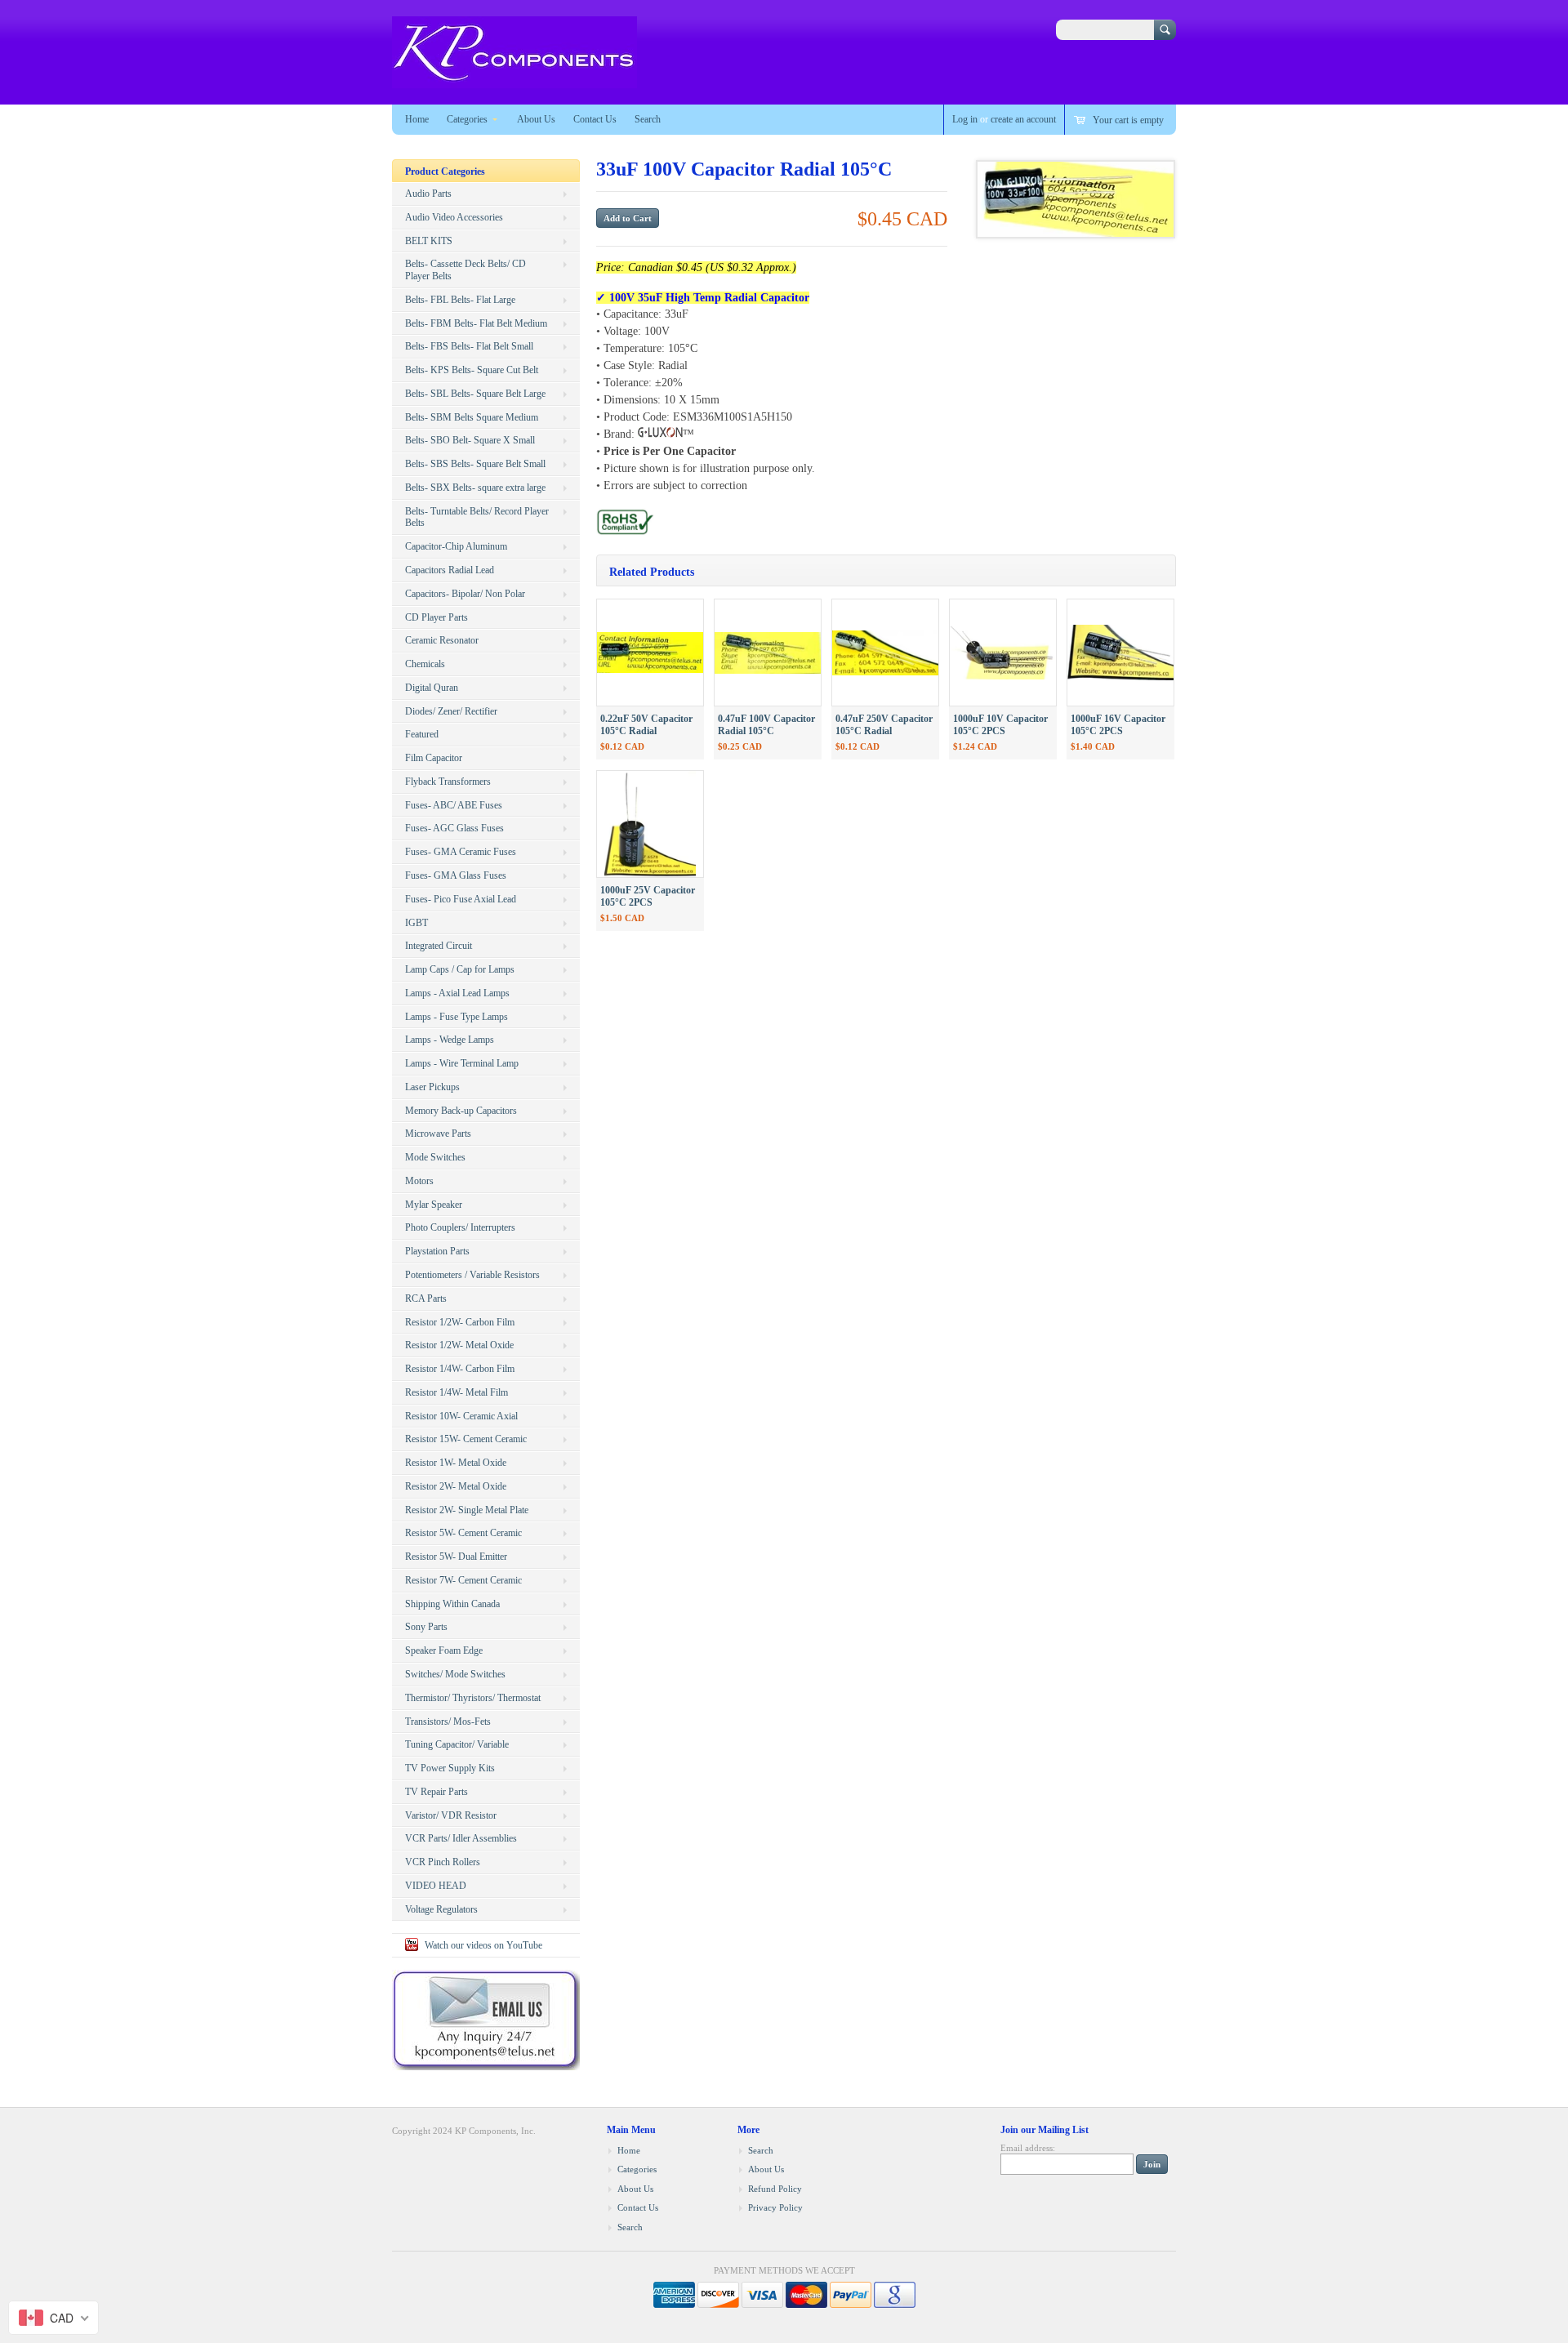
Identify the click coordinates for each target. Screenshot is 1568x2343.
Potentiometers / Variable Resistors (472, 1275)
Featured (422, 734)
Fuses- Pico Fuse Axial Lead (461, 899)
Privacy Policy (775, 2207)
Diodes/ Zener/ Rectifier (451, 711)
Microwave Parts (438, 1134)
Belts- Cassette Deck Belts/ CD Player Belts (465, 270)
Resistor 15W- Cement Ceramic (466, 1439)
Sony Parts (426, 1627)
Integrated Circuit (439, 946)
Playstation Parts (437, 1251)
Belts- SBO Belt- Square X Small (470, 440)
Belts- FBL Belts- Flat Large (460, 300)
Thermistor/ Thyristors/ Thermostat (473, 1698)
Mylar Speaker (434, 1205)
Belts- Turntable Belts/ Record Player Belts (477, 517)
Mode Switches (435, 1157)
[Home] (514, 80)
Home (417, 119)
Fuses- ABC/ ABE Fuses (454, 805)
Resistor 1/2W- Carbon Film (460, 1322)
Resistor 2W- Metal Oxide (456, 1486)
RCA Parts (426, 1298)
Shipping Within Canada (452, 1604)
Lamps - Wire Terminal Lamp (462, 1063)
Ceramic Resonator (442, 640)
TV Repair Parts (437, 1792)
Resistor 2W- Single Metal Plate (467, 1510)
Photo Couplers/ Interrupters (460, 1227)
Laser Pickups (432, 1087)
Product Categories (445, 171)
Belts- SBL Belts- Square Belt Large (475, 394)
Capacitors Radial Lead (450, 570)
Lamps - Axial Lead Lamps (457, 993)
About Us (536, 119)
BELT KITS (429, 241)
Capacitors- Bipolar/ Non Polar (465, 594)
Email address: (1028, 2148)
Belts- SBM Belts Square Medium (472, 417)
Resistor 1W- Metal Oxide (456, 1463)
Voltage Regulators (441, 1909)
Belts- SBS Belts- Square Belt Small (475, 464)
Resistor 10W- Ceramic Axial (461, 1416)
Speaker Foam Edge (444, 1650)
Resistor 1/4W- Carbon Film (460, 1369)
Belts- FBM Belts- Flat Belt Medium (476, 323)
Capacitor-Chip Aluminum (456, 546)
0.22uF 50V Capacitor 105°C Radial (646, 725)
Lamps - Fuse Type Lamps (457, 1017)
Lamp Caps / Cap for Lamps (460, 969)
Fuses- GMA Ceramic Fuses (461, 852)
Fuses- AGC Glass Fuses (454, 828)
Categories (467, 119)
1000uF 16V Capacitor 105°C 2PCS (1118, 725)
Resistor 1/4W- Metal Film (457, 1392)
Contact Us (595, 119)
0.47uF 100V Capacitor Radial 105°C (766, 725)
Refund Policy (775, 2189)
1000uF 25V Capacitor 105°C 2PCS (648, 896)
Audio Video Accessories (454, 217)
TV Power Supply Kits (450, 1768)
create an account (1023, 119)
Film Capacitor (434, 758)
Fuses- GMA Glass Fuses (456, 875)
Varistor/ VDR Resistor (451, 1815)
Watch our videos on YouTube (483, 1945)
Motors (419, 1181)
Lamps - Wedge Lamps (450, 1040)
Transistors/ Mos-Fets (448, 1722)
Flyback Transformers (448, 782)
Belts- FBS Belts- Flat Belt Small (469, 346)
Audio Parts (428, 194)
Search (648, 119)
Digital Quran (432, 688)
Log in (965, 119)
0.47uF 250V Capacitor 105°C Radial (884, 725)
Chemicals (425, 664)
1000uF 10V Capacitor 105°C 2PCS (1000, 725)
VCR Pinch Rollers (443, 1862)
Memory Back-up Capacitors (461, 1111)
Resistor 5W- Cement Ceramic (463, 1533)
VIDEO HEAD (436, 1886)
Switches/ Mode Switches (455, 1674)
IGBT (416, 923)
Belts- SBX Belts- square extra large (475, 488)
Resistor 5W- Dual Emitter (456, 1557)
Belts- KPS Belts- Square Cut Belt (472, 370)
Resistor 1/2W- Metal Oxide (459, 1345)
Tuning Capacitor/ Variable (457, 1744)
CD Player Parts (437, 617)
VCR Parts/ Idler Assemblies (461, 1838)
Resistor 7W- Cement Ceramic (463, 1580)
